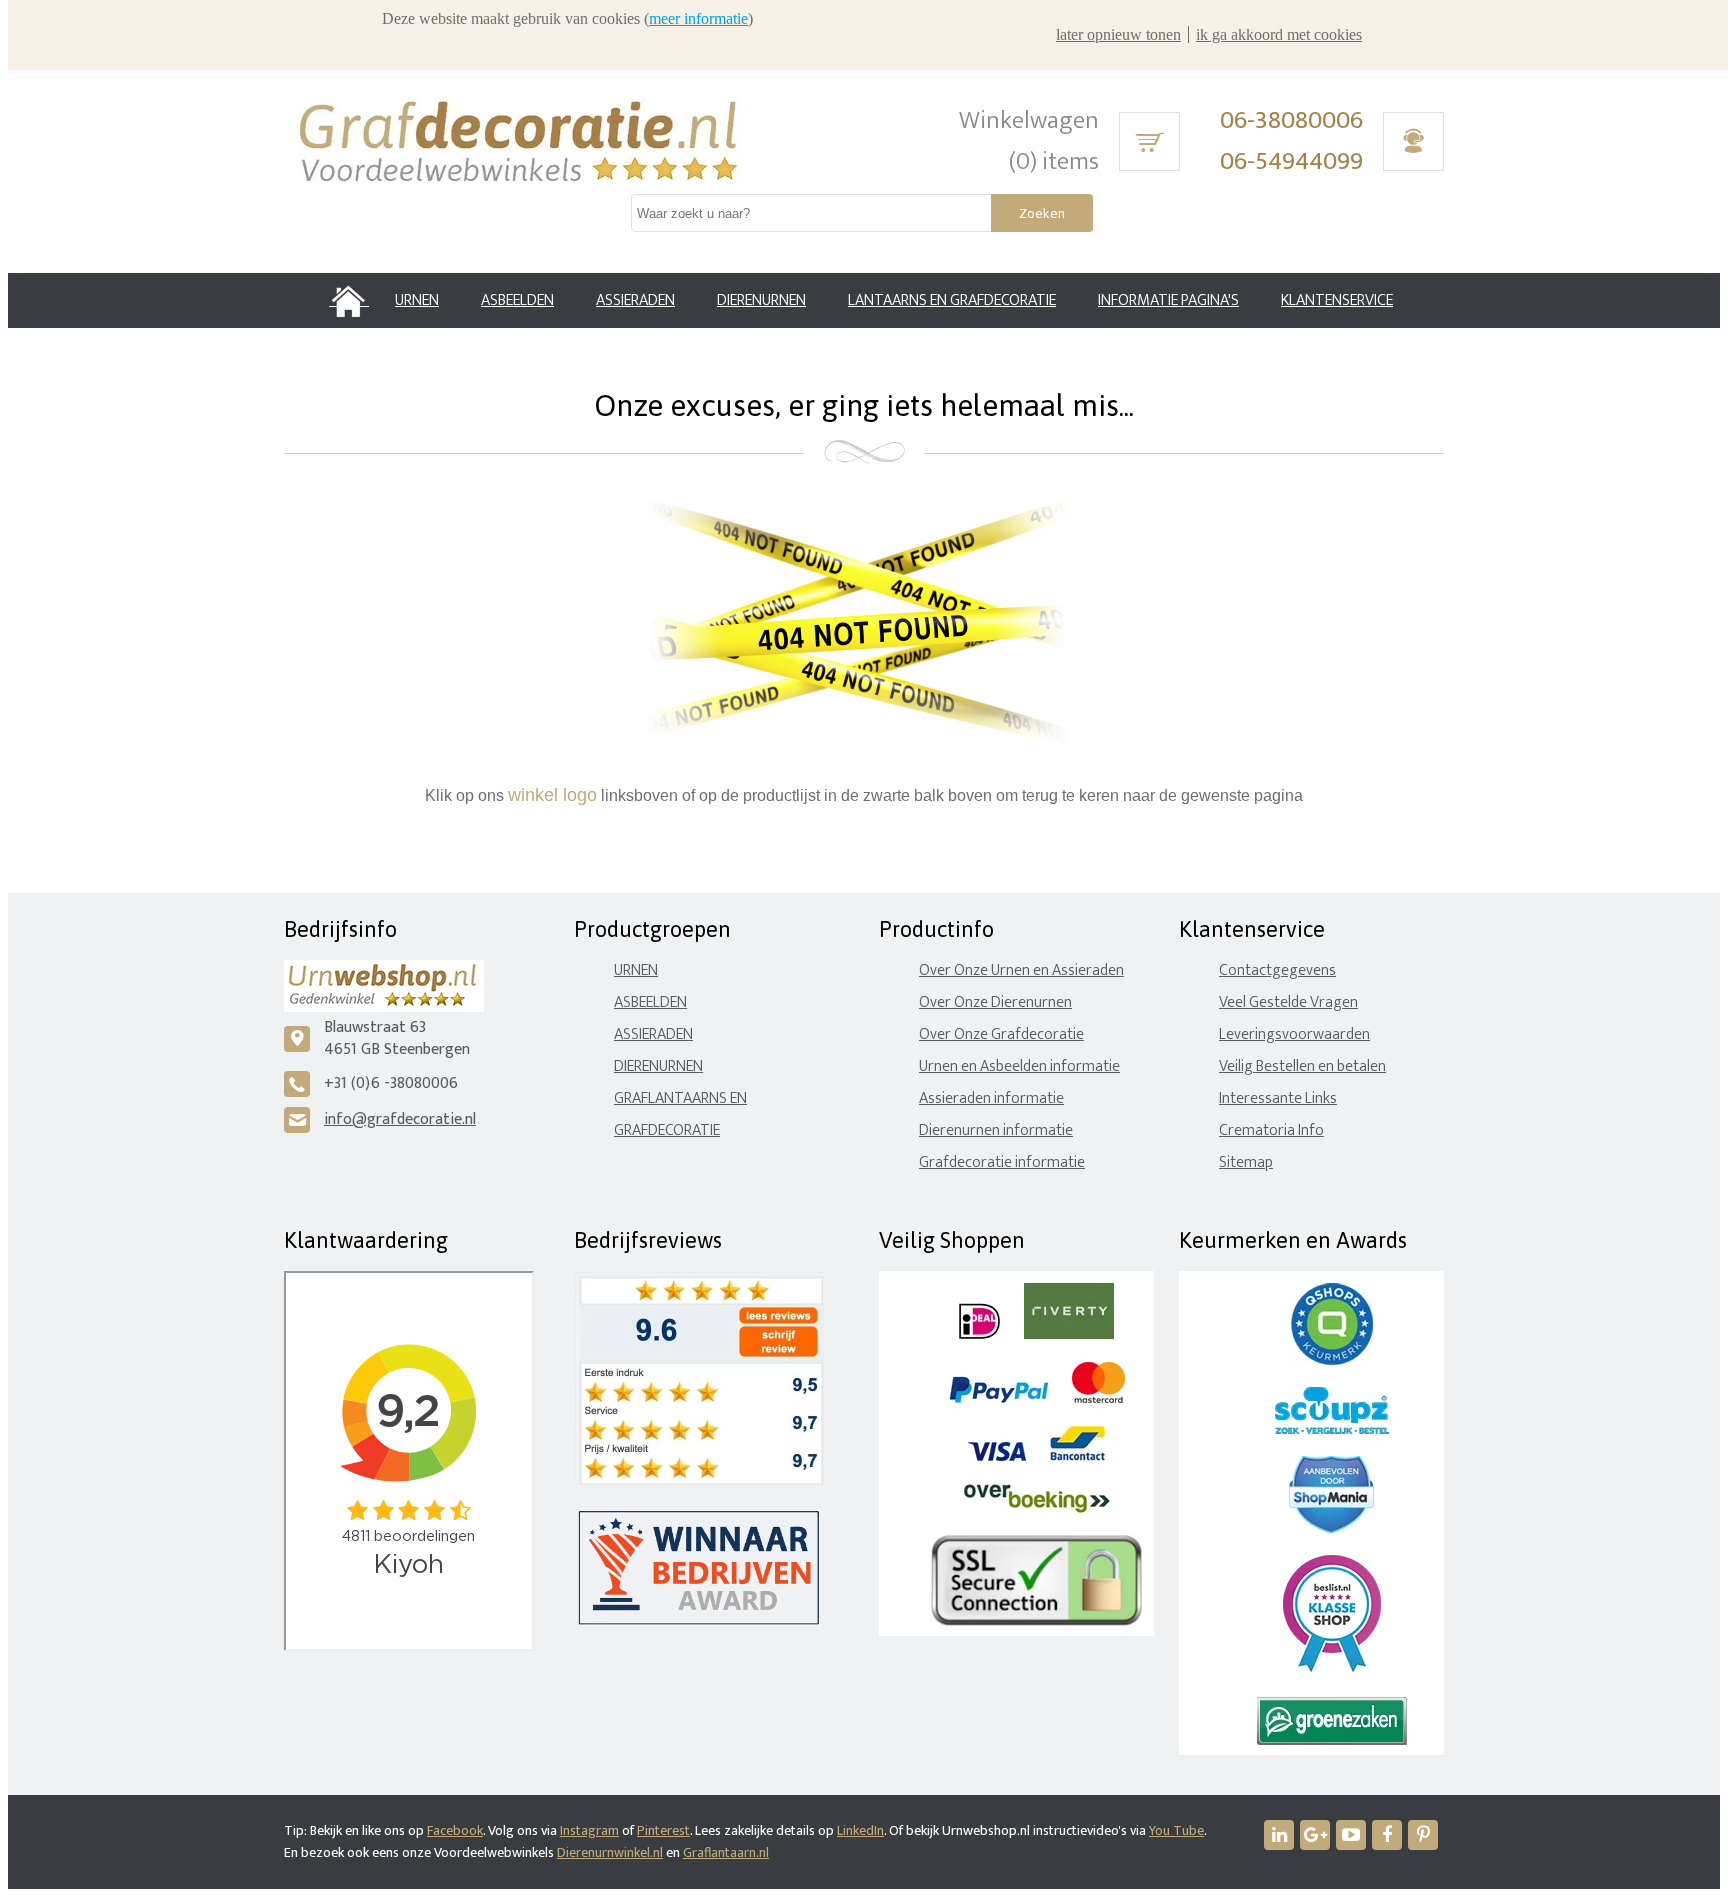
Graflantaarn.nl (726, 1852)
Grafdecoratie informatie (1002, 1162)
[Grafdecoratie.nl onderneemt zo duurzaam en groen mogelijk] (1332, 1740)
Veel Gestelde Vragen (1288, 1002)
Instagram (589, 1830)
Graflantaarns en (680, 1098)
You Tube (1176, 1830)
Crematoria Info (1271, 1130)
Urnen (636, 970)
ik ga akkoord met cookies (1279, 34)
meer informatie (698, 18)
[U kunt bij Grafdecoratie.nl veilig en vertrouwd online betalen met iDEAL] (979, 1334)
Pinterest (663, 1830)
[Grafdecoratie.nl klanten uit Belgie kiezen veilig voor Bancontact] (1077, 1456)
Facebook (455, 1830)
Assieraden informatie (991, 1098)
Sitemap (1246, 1162)
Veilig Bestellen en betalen (1302, 1066)
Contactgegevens (1277, 970)
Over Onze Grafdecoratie (1001, 1034)
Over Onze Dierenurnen (995, 1002)
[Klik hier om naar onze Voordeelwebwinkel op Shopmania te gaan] (1331, 1528)
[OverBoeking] (1037, 1508)
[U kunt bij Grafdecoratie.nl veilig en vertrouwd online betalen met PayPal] (998, 1398)
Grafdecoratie (667, 1130)
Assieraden (653, 1034)
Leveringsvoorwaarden (1294, 1034)
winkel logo (552, 795)
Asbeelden (650, 1002)
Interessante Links (1278, 1098)
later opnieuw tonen (1118, 34)
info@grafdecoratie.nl (400, 1119)
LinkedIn (860, 1830)
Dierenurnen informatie (996, 1130)
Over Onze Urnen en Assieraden (1021, 970)
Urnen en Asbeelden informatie (1019, 1066)
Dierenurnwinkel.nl (610, 1852)
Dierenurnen (658, 1066)
